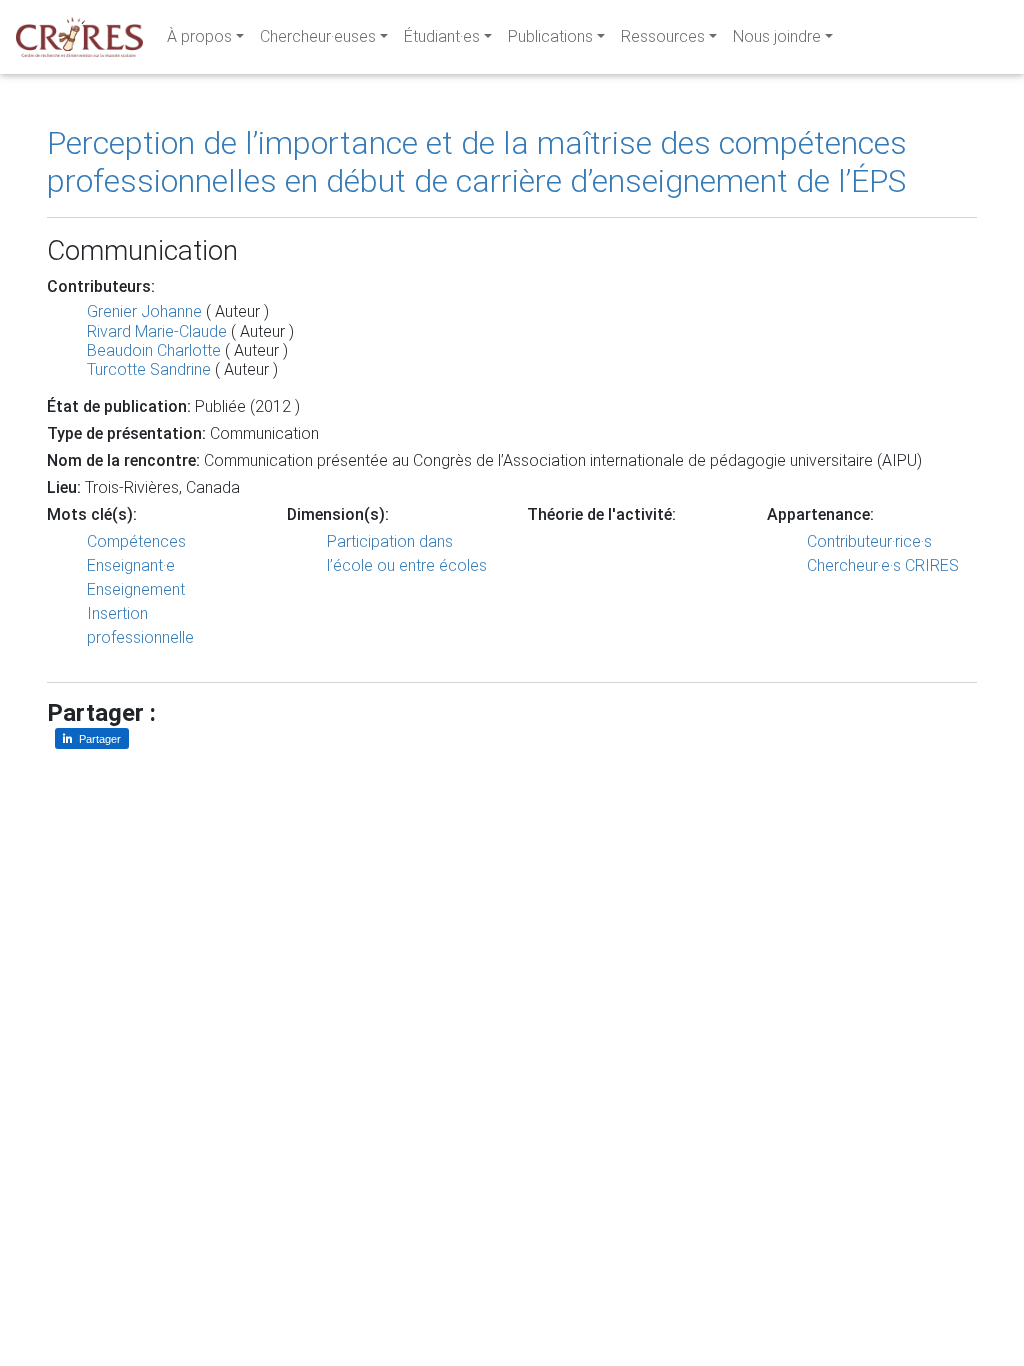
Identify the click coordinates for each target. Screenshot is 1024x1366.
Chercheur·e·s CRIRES (883, 565)
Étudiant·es (442, 36)
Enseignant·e (131, 565)
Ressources (663, 36)
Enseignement (136, 589)
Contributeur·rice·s (869, 541)
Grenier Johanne (144, 311)
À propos (199, 36)
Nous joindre (777, 36)
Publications (550, 36)
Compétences (136, 541)
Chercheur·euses (318, 36)
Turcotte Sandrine (149, 369)
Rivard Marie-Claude (157, 331)
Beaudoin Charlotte (154, 350)
